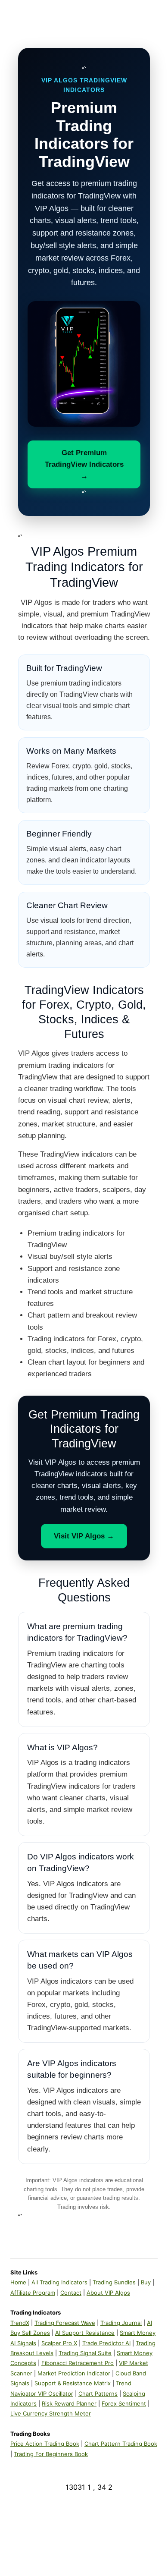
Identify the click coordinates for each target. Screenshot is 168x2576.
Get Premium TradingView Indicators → (84, 464)
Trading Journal (121, 2323)
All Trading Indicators (59, 2282)
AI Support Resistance (85, 2333)
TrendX (20, 2323)
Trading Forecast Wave (65, 2323)
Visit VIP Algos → (84, 1536)
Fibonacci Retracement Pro (78, 2363)
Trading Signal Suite (85, 2353)
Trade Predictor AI (106, 2343)
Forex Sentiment (124, 2403)
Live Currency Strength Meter (51, 2413)
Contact (71, 2293)
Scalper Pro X (59, 2343)
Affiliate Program (33, 2293)
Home (18, 2282)
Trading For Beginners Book (51, 2454)
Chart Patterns (98, 2394)
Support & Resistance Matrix (73, 2383)
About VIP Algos (108, 2293)
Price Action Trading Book (45, 2444)
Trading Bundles (114, 2282)
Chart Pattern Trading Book (121, 2444)
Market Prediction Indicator (74, 2373)
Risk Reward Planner (69, 2403)
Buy (146, 2282)
